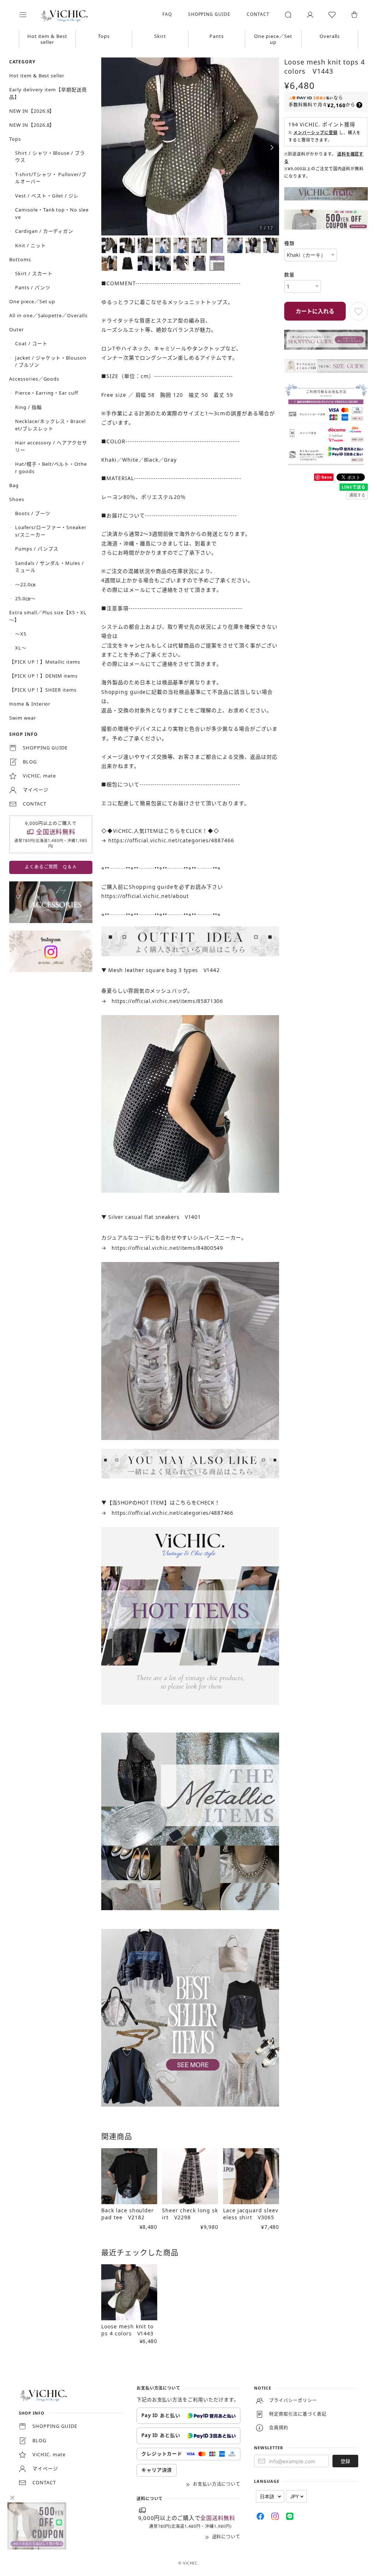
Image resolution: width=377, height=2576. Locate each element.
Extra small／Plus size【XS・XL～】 (48, 616)
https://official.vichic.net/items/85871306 (167, 999)
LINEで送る (348, 490)
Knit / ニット (31, 245)
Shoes (17, 499)
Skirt (158, 36)
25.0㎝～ (25, 598)
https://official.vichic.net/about (145, 895)
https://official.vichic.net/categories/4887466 (171, 840)
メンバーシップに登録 (312, 139)
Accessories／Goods (34, 379)
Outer (17, 329)
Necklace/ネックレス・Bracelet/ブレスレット (50, 425)
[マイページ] (304, 15)
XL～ (21, 648)
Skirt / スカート (34, 273)
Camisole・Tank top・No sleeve (52, 213)
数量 (286, 280)
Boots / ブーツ (33, 513)
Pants (214, 36)
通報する (352, 498)
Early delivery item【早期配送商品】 (48, 93)
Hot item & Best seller (47, 39)
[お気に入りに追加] (353, 317)
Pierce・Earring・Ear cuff (47, 393)
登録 (340, 2438)
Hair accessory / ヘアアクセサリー (51, 446)
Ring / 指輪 (29, 407)
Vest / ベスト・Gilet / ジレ (47, 196)
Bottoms (20, 259)
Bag (14, 485)
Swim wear (23, 718)
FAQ (162, 14)
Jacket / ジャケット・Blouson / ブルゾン (51, 361)
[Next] (268, 147)
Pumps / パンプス (37, 549)
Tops (102, 36)
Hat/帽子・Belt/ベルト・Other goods (51, 468)
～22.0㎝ (25, 584)
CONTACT (253, 14)
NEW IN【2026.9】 (32, 111)
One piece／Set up (269, 39)
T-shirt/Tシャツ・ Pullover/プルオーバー (51, 178)
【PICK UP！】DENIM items (43, 676)
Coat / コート (31, 343)
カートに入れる (310, 317)
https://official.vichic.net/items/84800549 (167, 1243)
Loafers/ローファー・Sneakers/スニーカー (51, 531)
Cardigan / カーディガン (44, 231)
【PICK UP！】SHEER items (43, 690)
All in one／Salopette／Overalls (48, 315)
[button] (28, 15)
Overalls (325, 36)
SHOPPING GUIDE (204, 14)
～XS (21, 634)
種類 (286, 249)
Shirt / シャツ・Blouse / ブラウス (50, 157)
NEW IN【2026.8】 (32, 125)
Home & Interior (30, 704)
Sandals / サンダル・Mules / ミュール (50, 567)
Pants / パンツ (33, 287)
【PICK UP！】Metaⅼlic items (45, 662)
